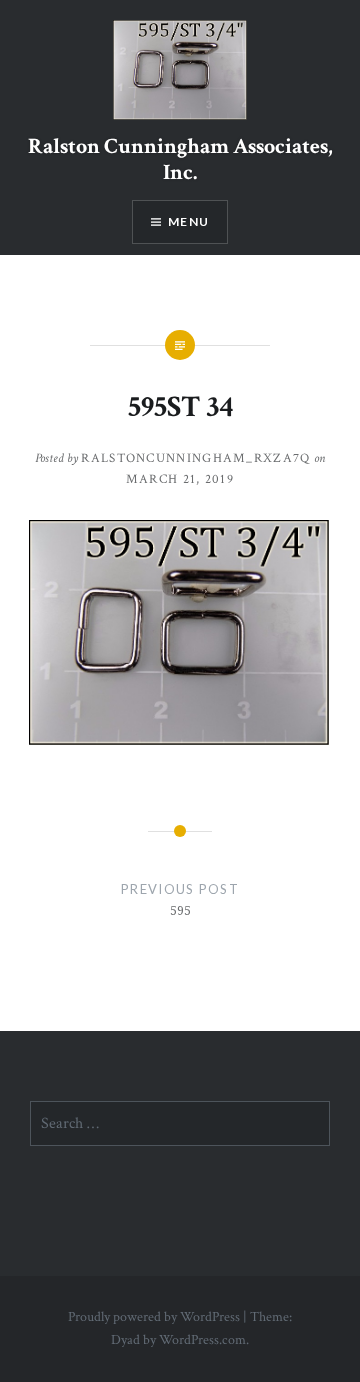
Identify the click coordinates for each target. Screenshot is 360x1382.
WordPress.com (202, 1340)
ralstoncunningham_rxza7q (195, 458)
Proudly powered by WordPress (154, 1317)
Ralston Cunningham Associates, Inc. (180, 159)
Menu (188, 221)
